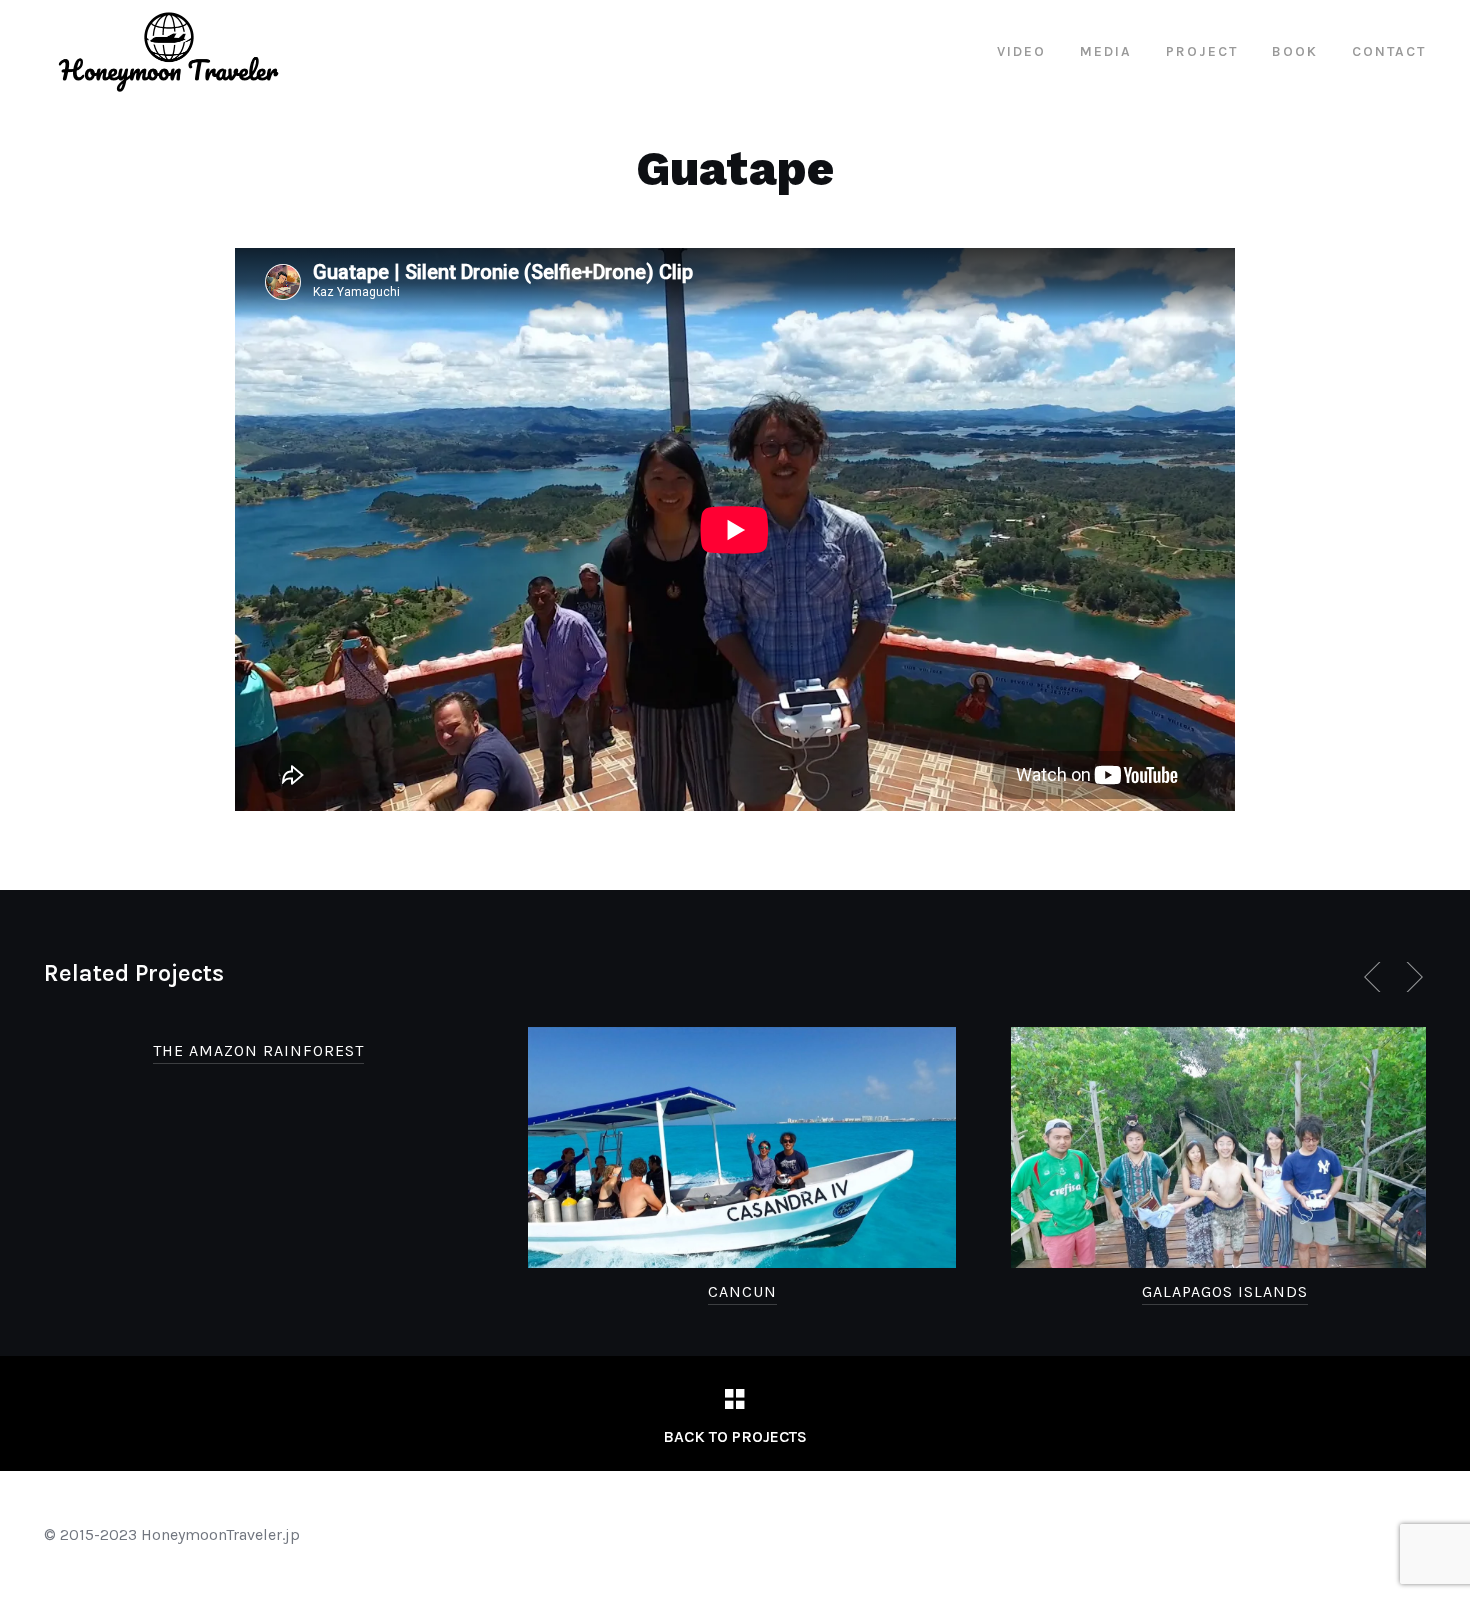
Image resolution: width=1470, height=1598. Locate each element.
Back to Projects (735, 1436)
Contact (1389, 51)
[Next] (1411, 977)
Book (1295, 51)
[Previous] (1376, 977)
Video (1021, 51)
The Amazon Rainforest (258, 1050)
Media (1106, 51)
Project (1202, 51)
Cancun (742, 1291)
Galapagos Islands (1225, 1291)
